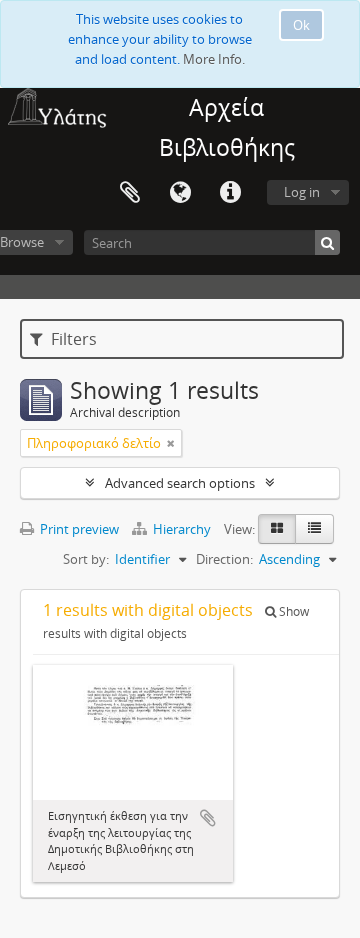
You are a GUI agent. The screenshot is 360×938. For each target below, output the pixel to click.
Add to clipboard (208, 818)
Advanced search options (180, 483)
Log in (302, 192)
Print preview (78, 529)
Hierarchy (182, 529)
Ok (301, 25)
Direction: (224, 559)
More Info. (214, 59)
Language (180, 193)
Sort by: (86, 559)
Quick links (230, 193)
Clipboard (130, 193)
